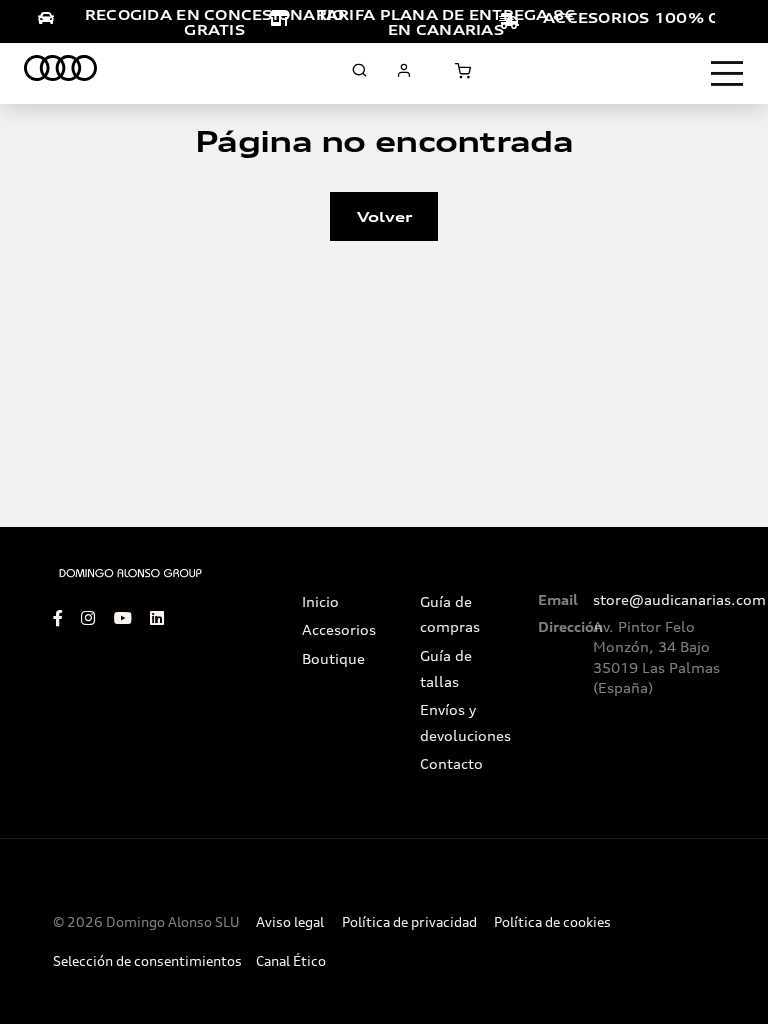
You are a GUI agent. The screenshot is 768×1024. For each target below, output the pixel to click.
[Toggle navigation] (727, 74)
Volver (384, 216)
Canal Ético (291, 961)
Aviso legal (290, 922)
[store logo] (60, 71)
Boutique (333, 659)
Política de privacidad (409, 922)
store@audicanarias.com (679, 600)
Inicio (320, 602)
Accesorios (339, 630)
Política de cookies (552, 922)
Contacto (451, 764)
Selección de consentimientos (147, 961)
